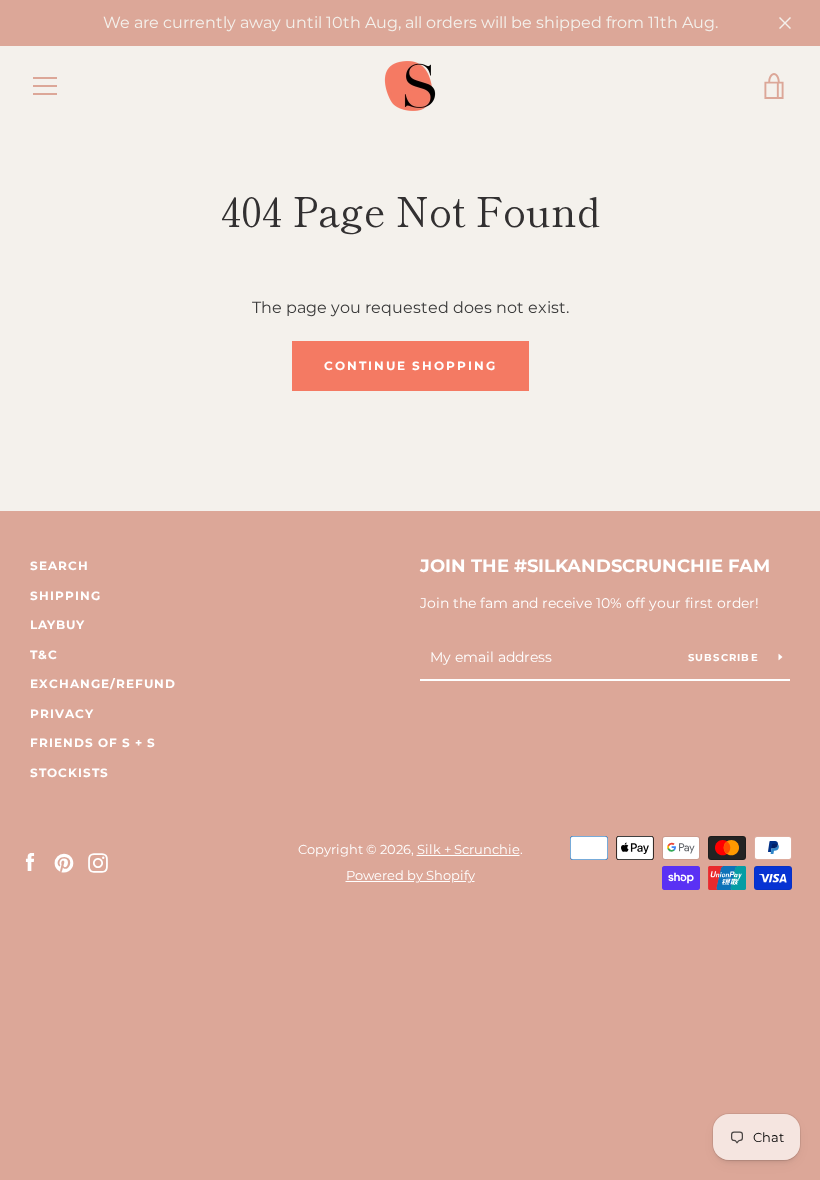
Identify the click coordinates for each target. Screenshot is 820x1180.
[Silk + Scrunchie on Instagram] (98, 861)
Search (59, 565)
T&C (44, 654)
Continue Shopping (410, 365)
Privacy (62, 713)
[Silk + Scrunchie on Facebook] (30, 861)
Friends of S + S (93, 742)
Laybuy (57, 624)
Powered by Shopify (410, 875)
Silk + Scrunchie (468, 849)
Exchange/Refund (103, 683)
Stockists (69, 772)
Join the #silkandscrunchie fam (595, 566)
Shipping (65, 595)
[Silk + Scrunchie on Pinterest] (64, 861)
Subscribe (726, 657)
